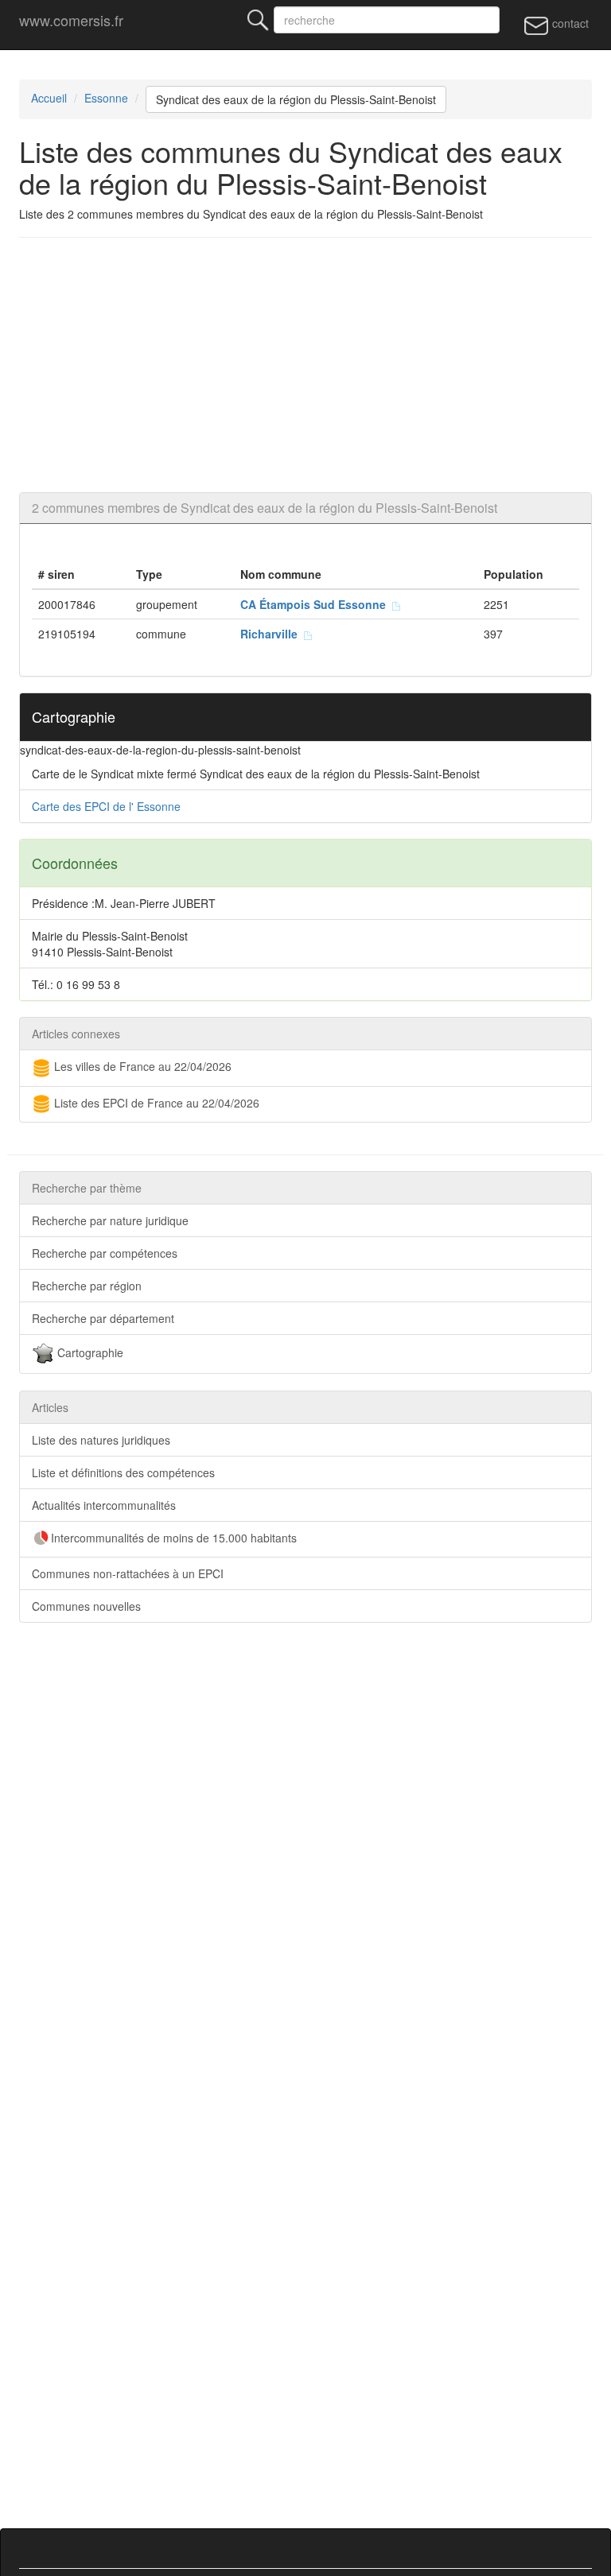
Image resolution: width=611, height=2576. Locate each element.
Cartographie (89, 1352)
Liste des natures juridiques (101, 1440)
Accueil (49, 98)
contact (569, 23)
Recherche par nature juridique (110, 1220)
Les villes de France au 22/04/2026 (141, 1066)
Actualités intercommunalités (104, 1505)
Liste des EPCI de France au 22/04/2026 (155, 1103)
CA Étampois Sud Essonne (316, 604)
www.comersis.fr (71, 20)
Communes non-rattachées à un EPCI (128, 1573)
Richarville (272, 634)
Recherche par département (103, 1318)
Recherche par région (87, 1286)
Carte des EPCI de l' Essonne (106, 806)
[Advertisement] (305, 365)
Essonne (106, 98)
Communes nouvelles (86, 1606)
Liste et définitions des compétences (123, 1472)
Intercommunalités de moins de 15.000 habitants (174, 1538)
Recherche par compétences (105, 1253)
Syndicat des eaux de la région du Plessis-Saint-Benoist (296, 99)
